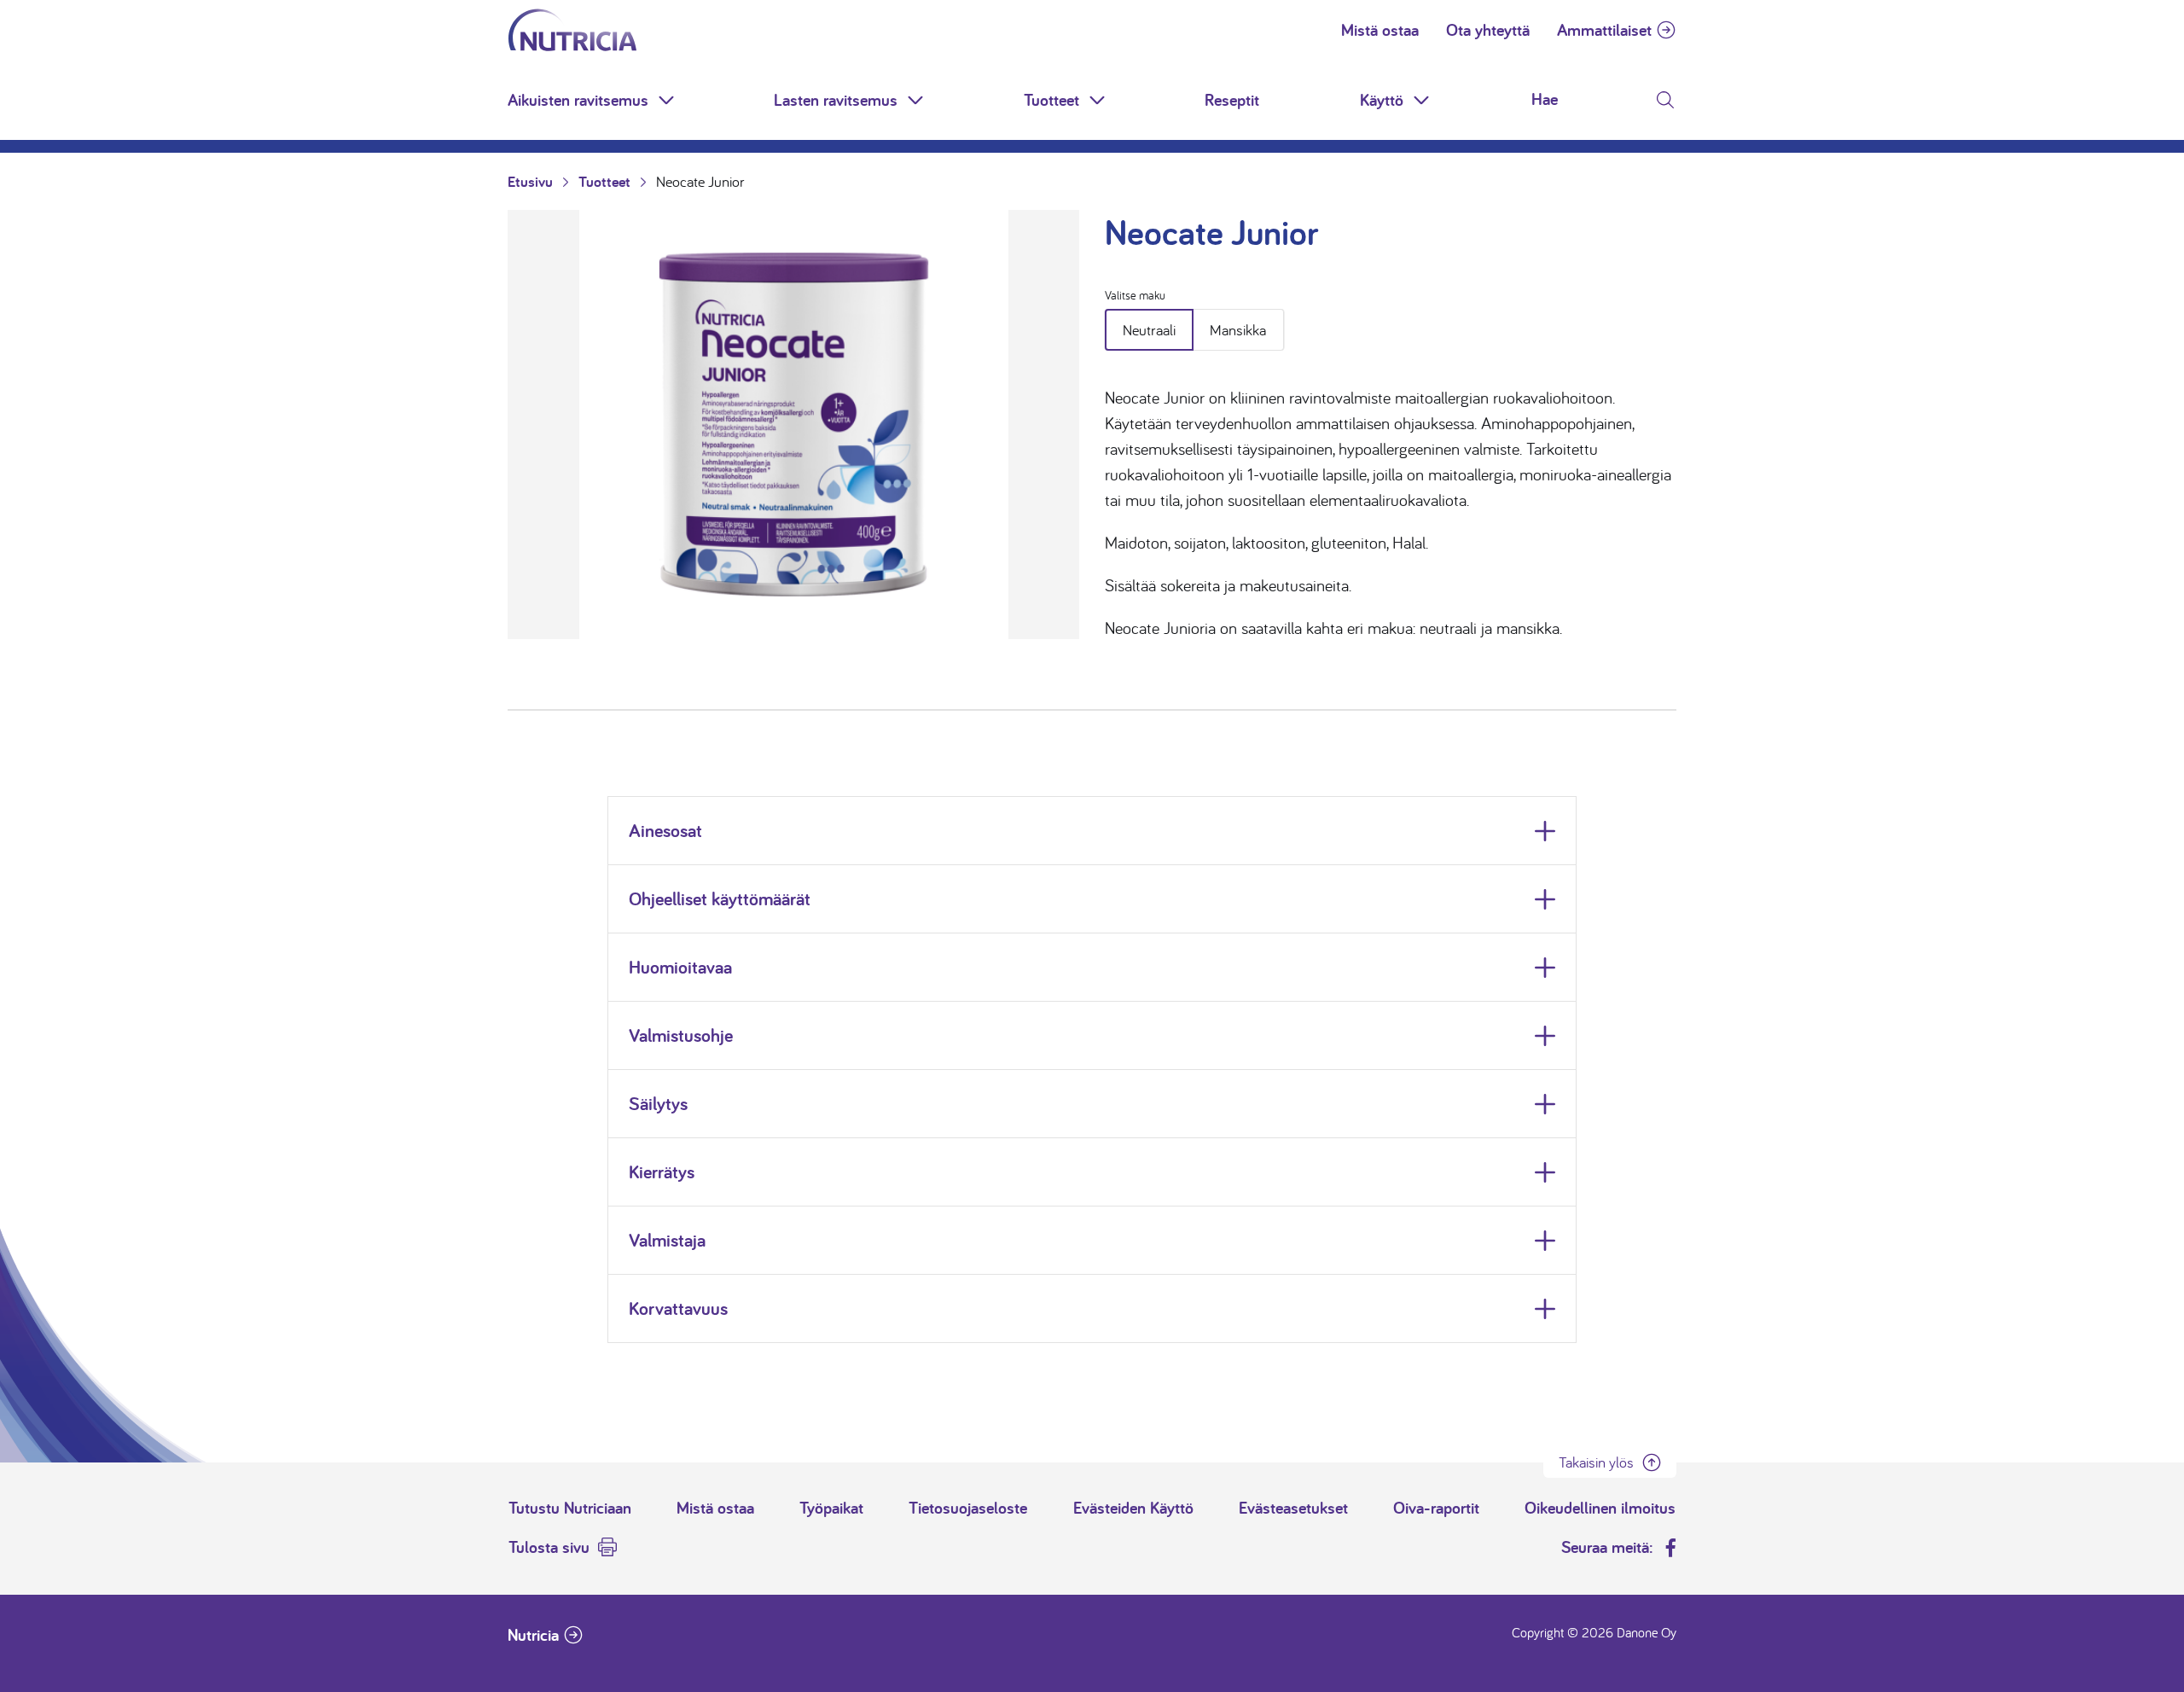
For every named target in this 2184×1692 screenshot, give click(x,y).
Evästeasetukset (1293, 1508)
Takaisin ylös (1596, 1462)
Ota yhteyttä (1488, 30)
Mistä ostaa (1380, 30)
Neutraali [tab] (1149, 330)
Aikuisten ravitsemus (578, 100)
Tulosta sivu (549, 1547)
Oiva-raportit (1436, 1508)
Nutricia (533, 1635)
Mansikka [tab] (1238, 330)
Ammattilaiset (1604, 30)
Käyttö (1382, 100)
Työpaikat (831, 1508)
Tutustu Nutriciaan (570, 1508)
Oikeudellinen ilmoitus (1600, 1508)
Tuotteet (1051, 100)
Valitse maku (1135, 295)
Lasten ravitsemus (836, 100)
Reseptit (1232, 100)
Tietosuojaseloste (968, 1508)
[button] (668, 100)
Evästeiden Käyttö (1133, 1508)
